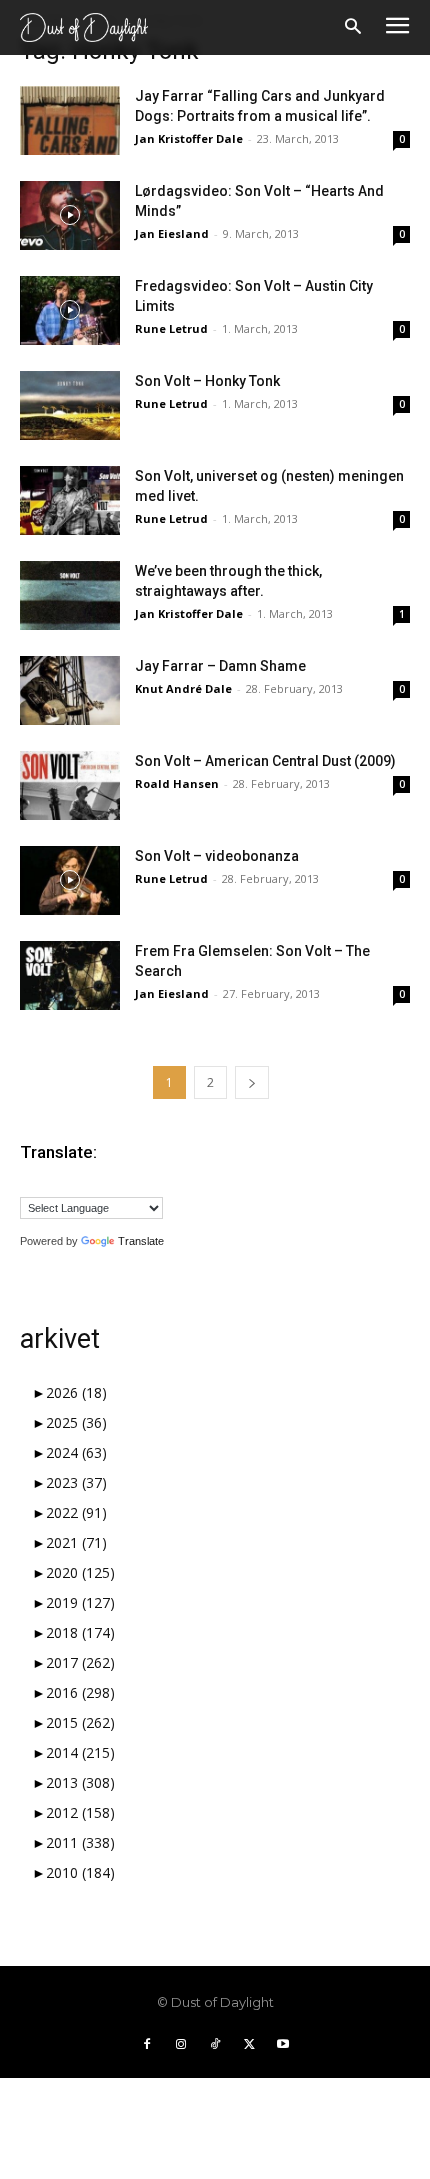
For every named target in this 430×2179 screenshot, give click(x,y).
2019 (80, 1602)
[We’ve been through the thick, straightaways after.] (70, 595)
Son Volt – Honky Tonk (207, 381)
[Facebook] (147, 2045)
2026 (76, 1392)
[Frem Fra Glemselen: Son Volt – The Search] (70, 975)
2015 (80, 1722)
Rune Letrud (171, 328)
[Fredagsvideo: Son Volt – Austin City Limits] (70, 310)
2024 (76, 1452)
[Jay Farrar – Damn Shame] (70, 690)
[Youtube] (283, 2045)
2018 (80, 1632)
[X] (249, 2045)
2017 (80, 1662)
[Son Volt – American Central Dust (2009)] (70, 785)
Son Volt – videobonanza (217, 856)
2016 (80, 1692)
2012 (80, 1812)
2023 (76, 1482)
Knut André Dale (183, 688)
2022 (76, 1512)
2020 (80, 1572)
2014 (80, 1752)
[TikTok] (215, 2045)
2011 (80, 1842)
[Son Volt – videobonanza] (70, 880)
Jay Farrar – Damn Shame (220, 666)
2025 (76, 1422)
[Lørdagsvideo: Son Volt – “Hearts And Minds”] (70, 215)
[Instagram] (181, 2045)
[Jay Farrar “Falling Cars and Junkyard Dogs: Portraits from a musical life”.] (70, 120)
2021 (76, 1542)
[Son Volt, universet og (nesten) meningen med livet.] (70, 500)
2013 (80, 1782)
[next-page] (252, 1082)
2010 (80, 1872)
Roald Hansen (177, 783)
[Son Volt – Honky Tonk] (70, 405)
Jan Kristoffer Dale (189, 138)
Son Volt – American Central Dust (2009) (265, 761)
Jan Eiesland (172, 233)
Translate (141, 1241)
